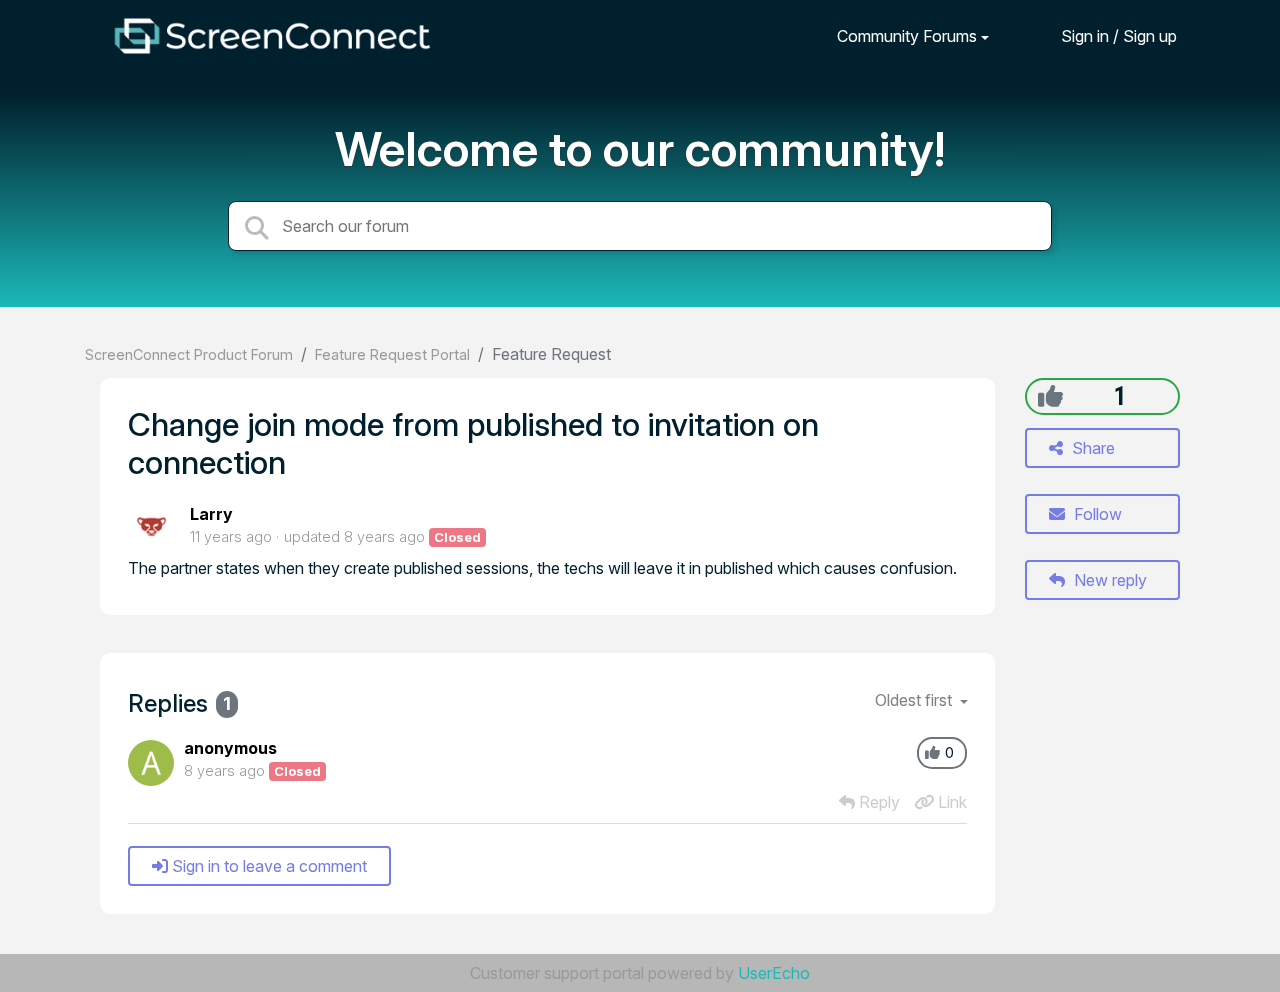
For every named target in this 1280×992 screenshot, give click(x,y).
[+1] (1050, 396)
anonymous (230, 748)
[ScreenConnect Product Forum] (272, 36)
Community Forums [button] (907, 36)
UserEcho (774, 973)
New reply (1108, 580)
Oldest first (915, 700)
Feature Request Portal (392, 354)
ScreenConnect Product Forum (189, 354)
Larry (211, 514)
